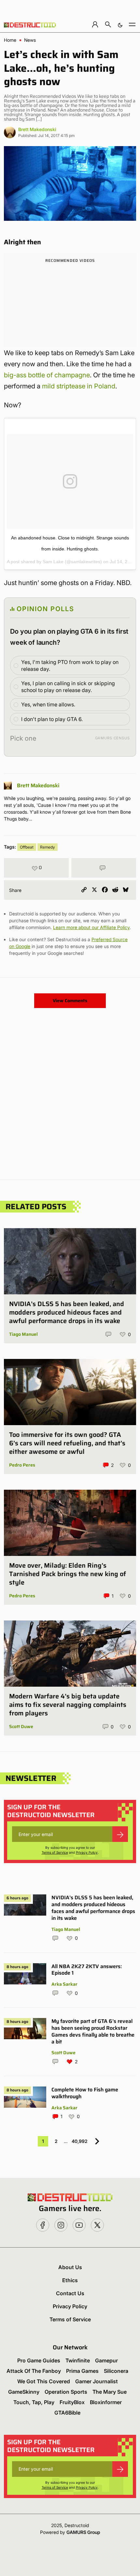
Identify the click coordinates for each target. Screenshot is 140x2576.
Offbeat (27, 847)
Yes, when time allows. (48, 704)
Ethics (70, 2280)
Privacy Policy (87, 1852)
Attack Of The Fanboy (34, 2371)
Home (10, 40)
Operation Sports (66, 2392)
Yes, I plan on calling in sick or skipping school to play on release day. (68, 687)
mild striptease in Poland (79, 386)
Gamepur (106, 2360)
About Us (70, 2267)
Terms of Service (55, 1852)
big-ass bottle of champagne (47, 375)
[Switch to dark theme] (120, 24)
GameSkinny (24, 2392)
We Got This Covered (44, 2381)
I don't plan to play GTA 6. (52, 719)
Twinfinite (78, 2360)
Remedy (48, 847)
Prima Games (82, 2371)
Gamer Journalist (97, 2381)
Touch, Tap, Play (34, 2402)
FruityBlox (72, 2402)
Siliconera (116, 2371)
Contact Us (70, 2293)
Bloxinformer (106, 2402)
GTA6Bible (67, 2413)
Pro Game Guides (39, 2360)
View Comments (70, 1001)
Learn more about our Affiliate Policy (91, 927)
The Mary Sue (110, 2392)
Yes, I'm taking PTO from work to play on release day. (70, 665)
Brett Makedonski (37, 129)
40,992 (80, 2141)
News (30, 40)
